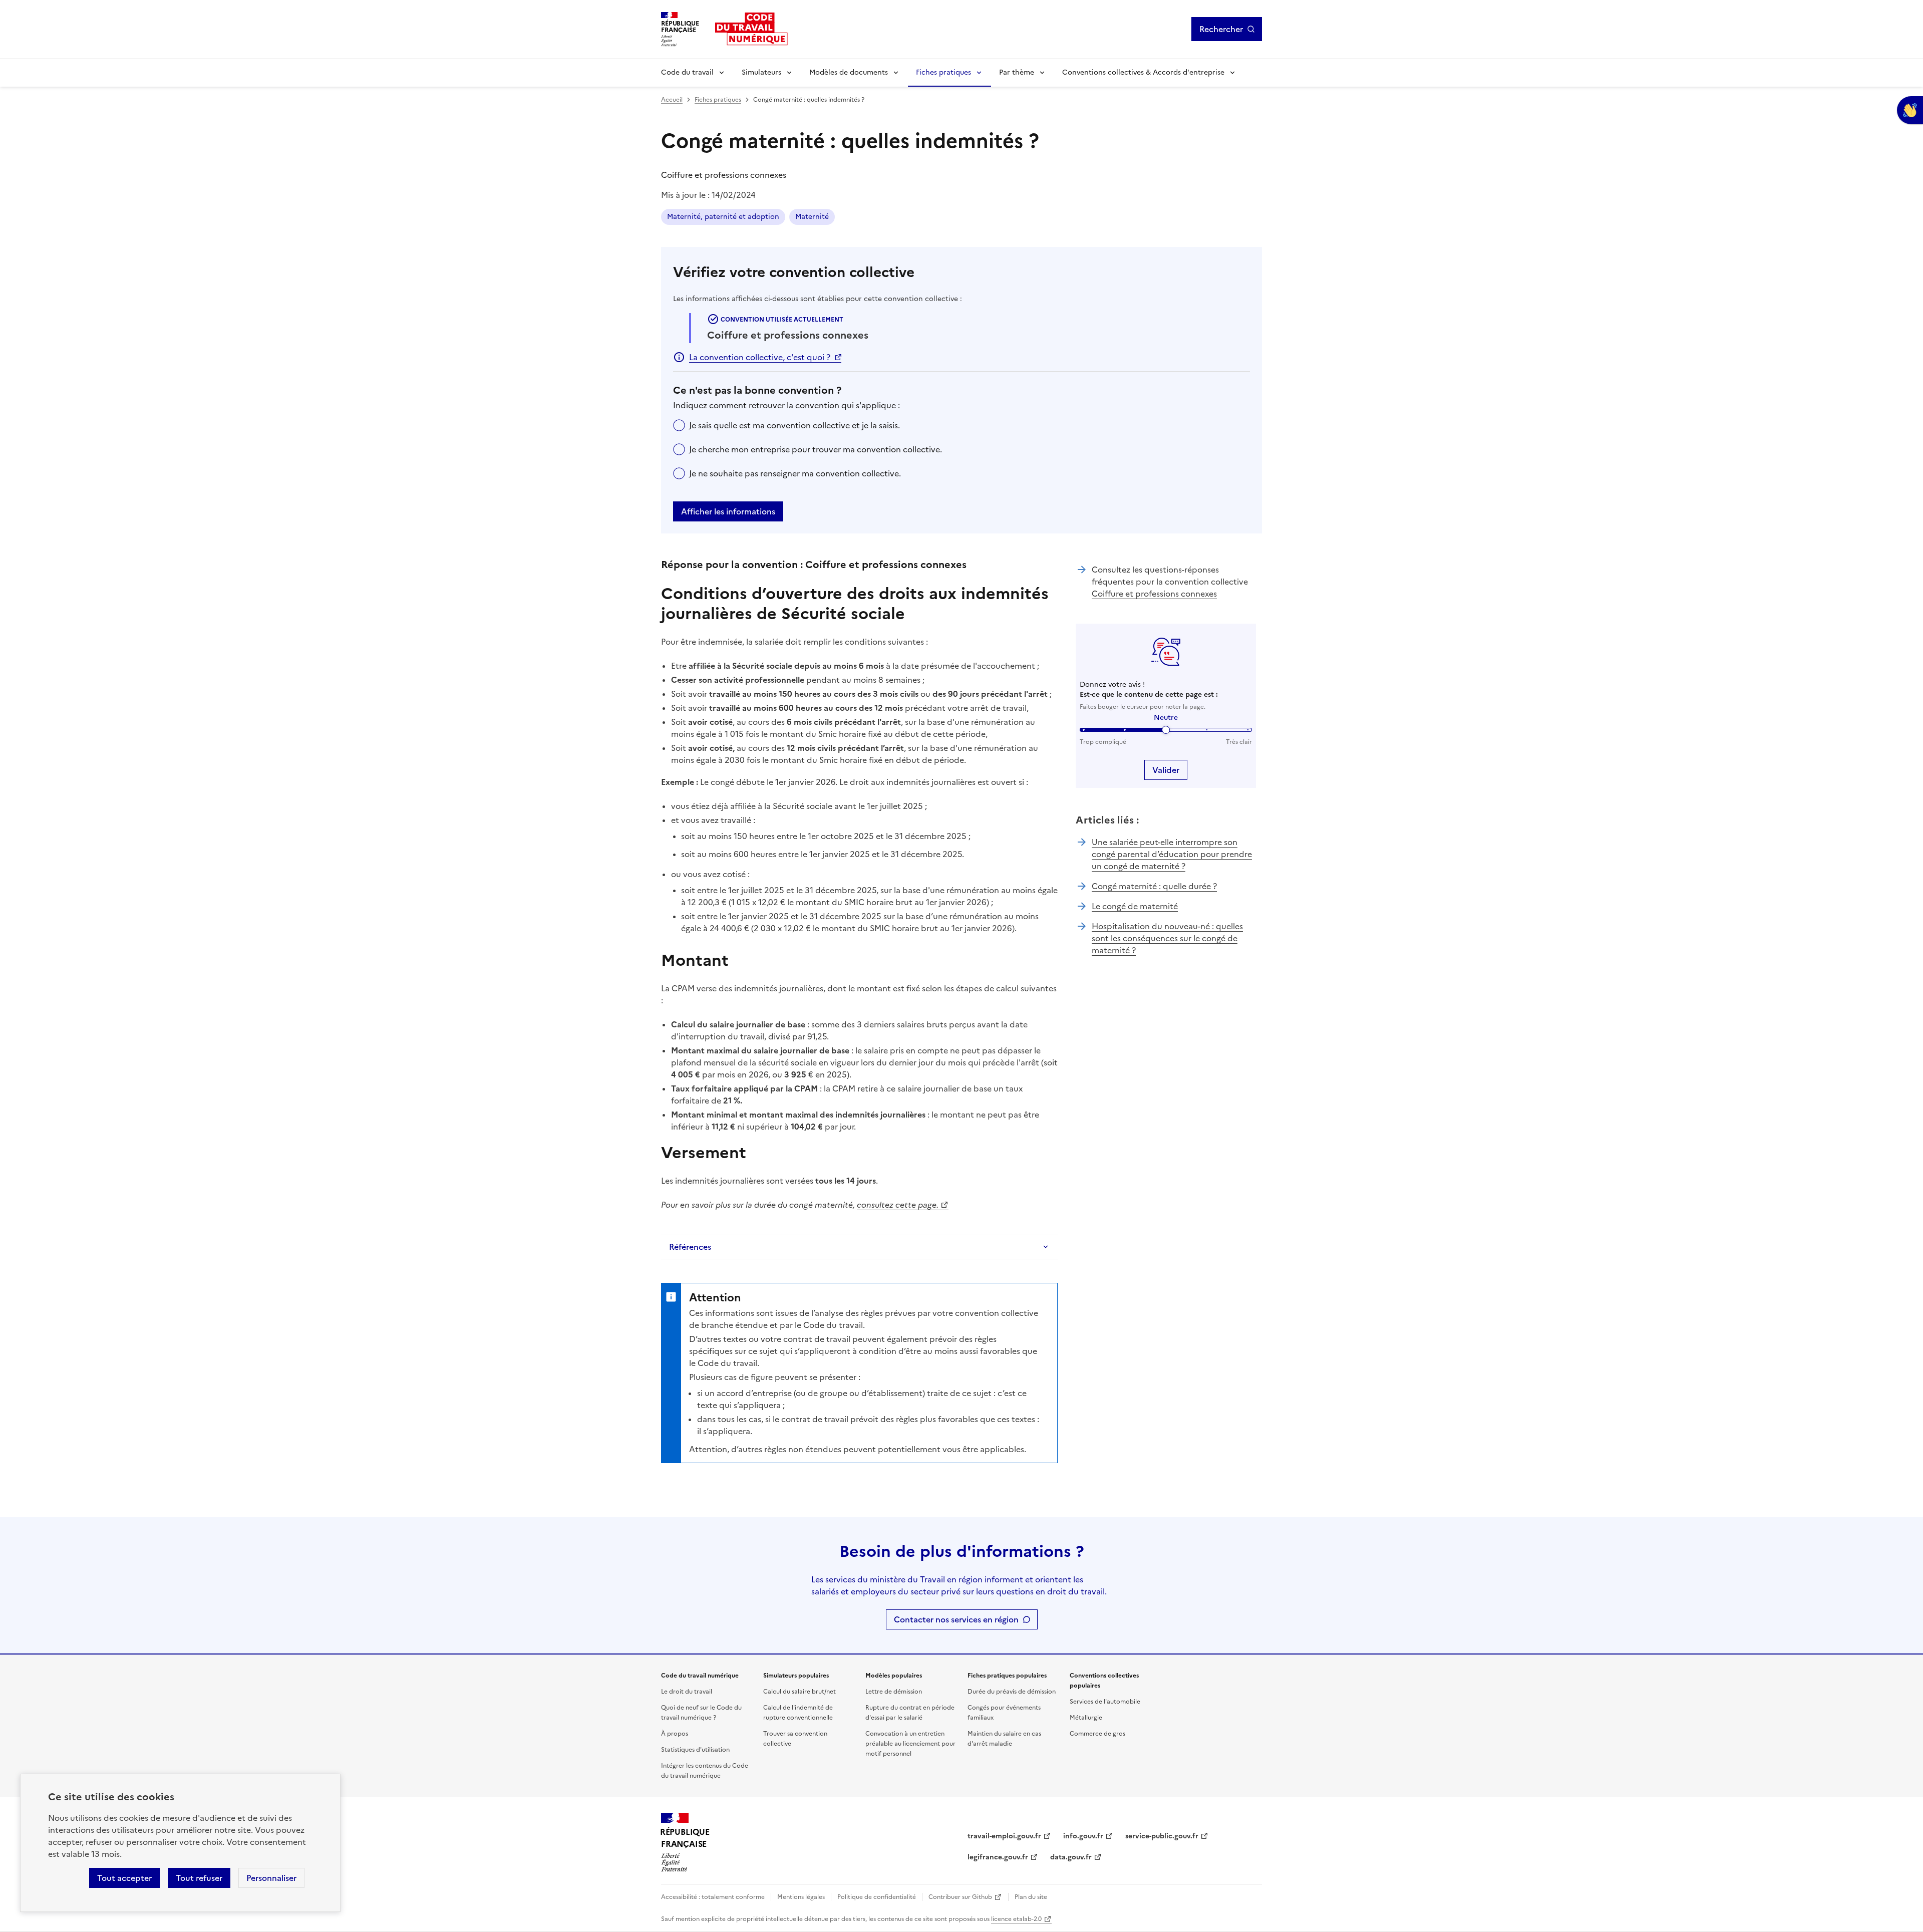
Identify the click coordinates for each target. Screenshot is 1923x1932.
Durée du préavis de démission (1012, 1692)
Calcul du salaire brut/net (799, 1692)
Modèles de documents (849, 72)
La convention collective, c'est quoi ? (760, 357)
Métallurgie (1086, 1718)
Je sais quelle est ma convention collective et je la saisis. (794, 425)
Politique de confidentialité (877, 1897)
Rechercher (1221, 29)
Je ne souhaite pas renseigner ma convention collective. (795, 473)
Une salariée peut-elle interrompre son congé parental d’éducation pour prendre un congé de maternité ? (1172, 854)
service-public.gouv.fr (1162, 1836)
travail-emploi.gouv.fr (1004, 1836)
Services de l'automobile (1105, 1702)
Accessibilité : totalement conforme (713, 1897)
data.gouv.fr (1071, 1857)
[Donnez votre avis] (1910, 110)
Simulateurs (761, 72)
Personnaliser (271, 1878)
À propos (675, 1734)
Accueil (672, 100)
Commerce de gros (1097, 1734)
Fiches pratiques (943, 72)
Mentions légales (801, 1897)
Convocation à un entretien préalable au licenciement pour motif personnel (910, 1744)
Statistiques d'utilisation (695, 1750)
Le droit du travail (687, 1692)
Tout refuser (199, 1878)
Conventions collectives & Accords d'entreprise (1143, 72)
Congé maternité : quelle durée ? (1154, 886)
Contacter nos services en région (956, 1619)
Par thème (1017, 72)
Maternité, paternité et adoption (723, 217)
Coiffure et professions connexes (1154, 594)
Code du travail (687, 72)
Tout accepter (124, 1878)
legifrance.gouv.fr (998, 1857)
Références (690, 1247)
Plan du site (1031, 1897)
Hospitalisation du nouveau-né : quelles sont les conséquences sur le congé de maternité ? (1167, 938)
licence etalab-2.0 (1016, 1919)
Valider (1166, 770)
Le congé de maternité (1135, 906)
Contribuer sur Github (960, 1897)
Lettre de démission (894, 1692)
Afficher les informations (728, 511)
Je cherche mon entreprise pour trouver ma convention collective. (816, 449)
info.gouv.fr (1083, 1836)
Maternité (812, 217)
